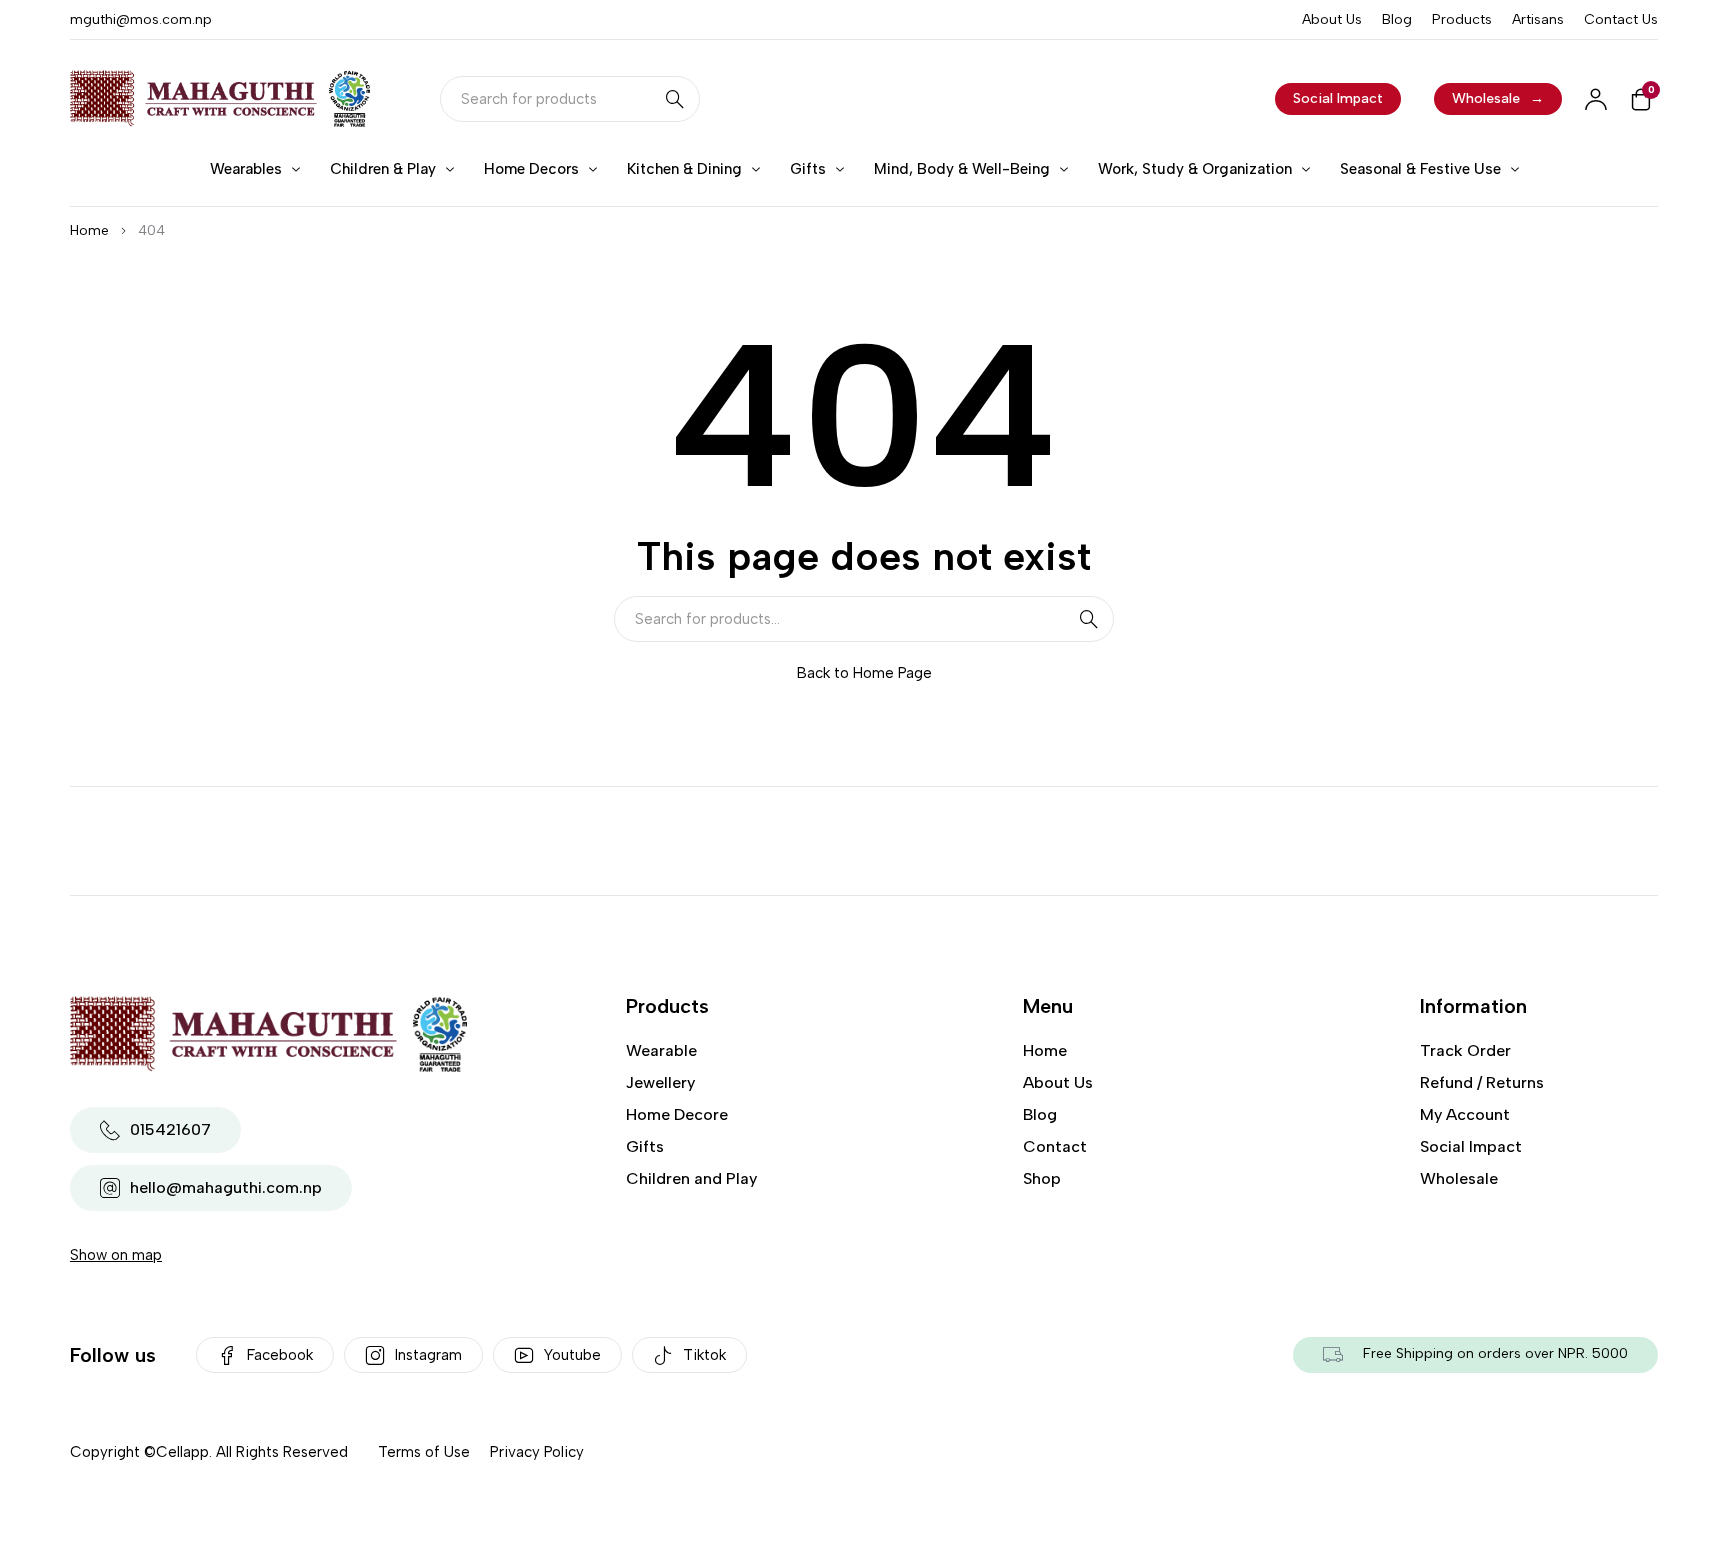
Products (1462, 19)
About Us (1332, 19)
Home (89, 230)
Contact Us (1621, 19)
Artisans (1538, 19)
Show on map (116, 1255)
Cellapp (182, 1452)
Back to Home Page (864, 673)
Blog (1397, 19)
